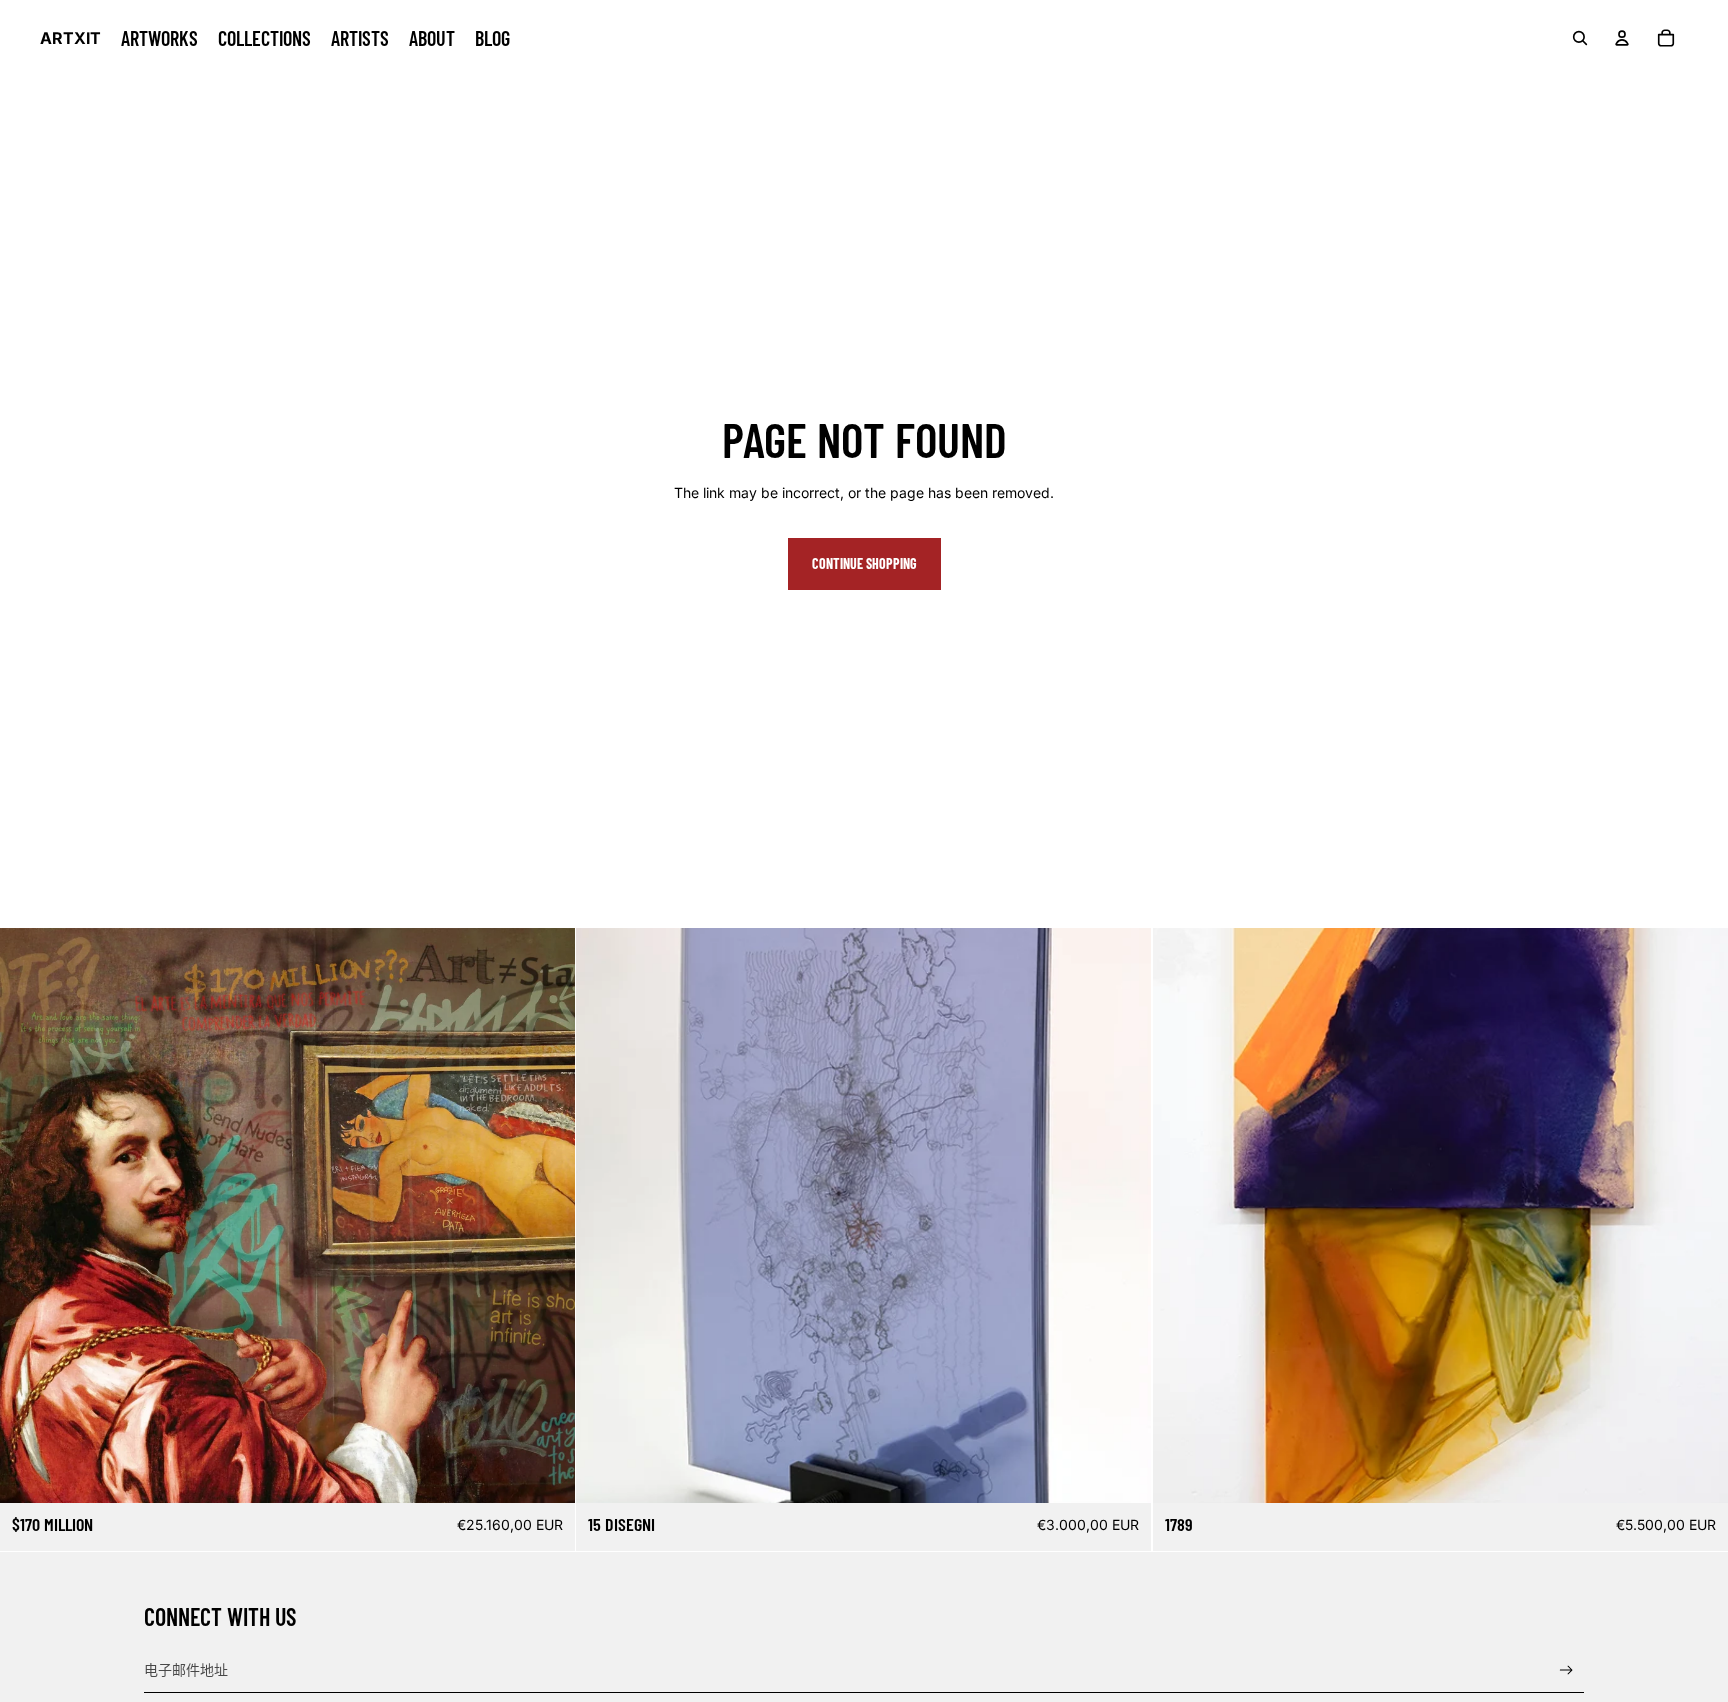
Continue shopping (864, 563)
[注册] (1566, 1670)
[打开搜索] (1580, 38)
